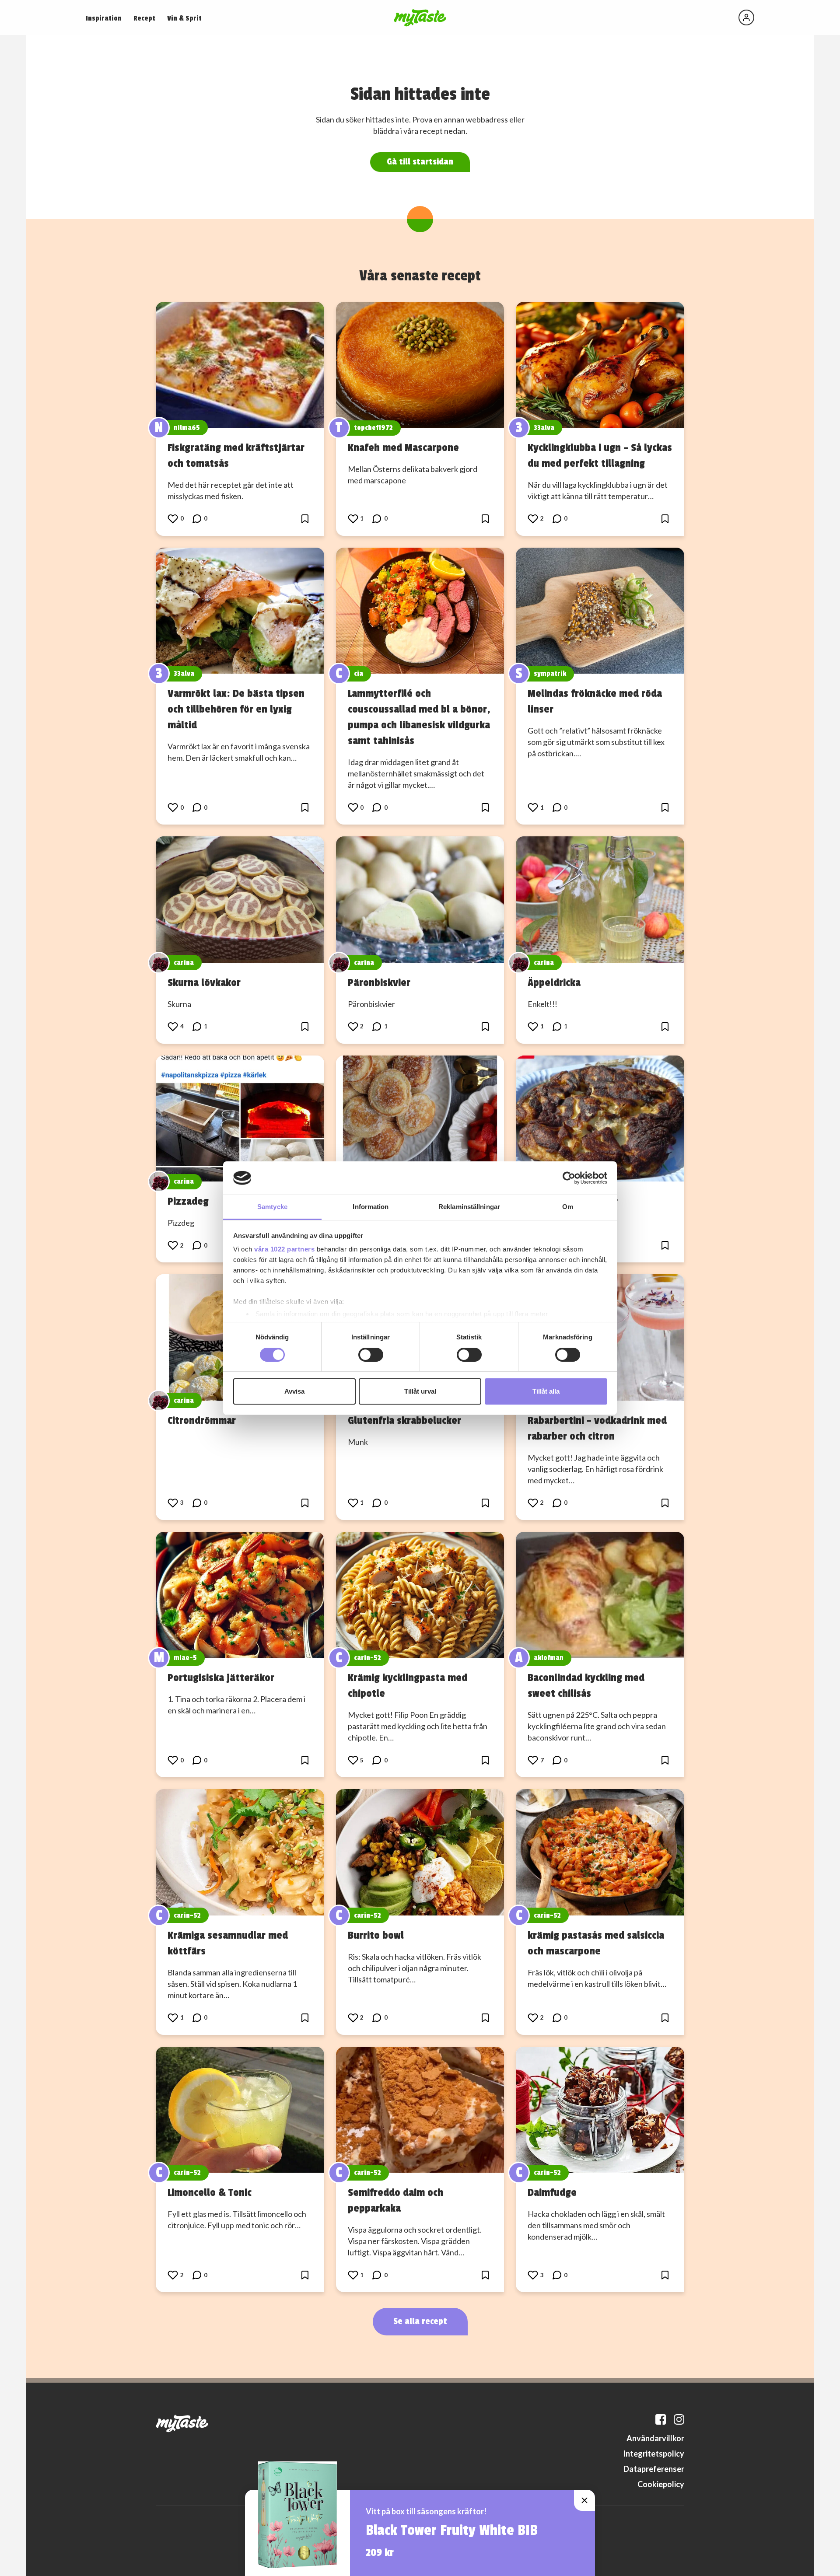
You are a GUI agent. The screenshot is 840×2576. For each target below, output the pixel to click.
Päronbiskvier (379, 982)
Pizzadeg (188, 1201)
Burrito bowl (376, 1935)
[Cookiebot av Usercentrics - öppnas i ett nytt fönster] (569, 1178)
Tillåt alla (546, 1391)
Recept (144, 18)
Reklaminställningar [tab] (469, 1207)
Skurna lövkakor (204, 982)
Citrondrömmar (202, 1420)
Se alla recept (420, 2321)
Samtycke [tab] (272, 1207)
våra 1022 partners (284, 1249)
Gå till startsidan (420, 162)
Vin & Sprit (184, 18)
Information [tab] (371, 1207)
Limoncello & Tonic (210, 2192)
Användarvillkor (655, 2438)
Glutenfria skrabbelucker (404, 1420)
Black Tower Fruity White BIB (452, 2531)
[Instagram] (679, 2419)
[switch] (371, 1355)
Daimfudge (552, 2192)
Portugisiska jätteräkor (221, 1678)
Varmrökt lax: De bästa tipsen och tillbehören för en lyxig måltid (236, 709)
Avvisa (294, 1391)
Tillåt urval (420, 1391)
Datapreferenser (654, 2469)
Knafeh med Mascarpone (403, 447)
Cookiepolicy (661, 2484)
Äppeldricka (554, 982)
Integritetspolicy (654, 2454)
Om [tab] (568, 1207)
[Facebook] (661, 2419)
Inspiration (104, 18)
